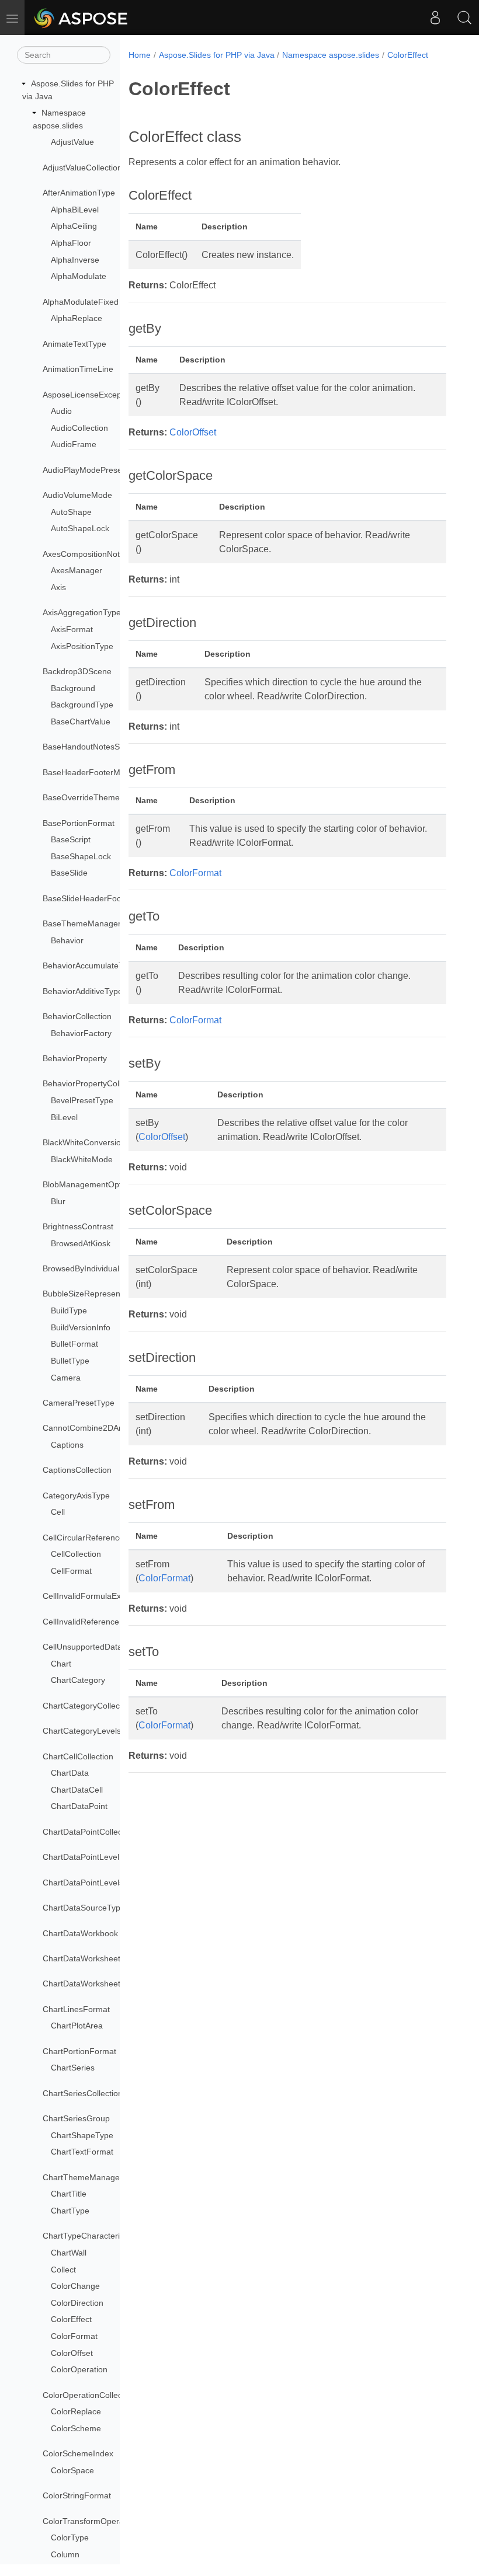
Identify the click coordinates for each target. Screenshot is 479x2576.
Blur (58, 1201)
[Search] (464, 18)
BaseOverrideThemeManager (98, 797)
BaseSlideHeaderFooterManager (104, 898)
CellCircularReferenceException (101, 1538)
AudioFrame (74, 444)
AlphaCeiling (74, 226)
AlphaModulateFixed (81, 302)
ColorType (70, 2537)
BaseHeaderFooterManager (95, 772)
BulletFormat (74, 1344)
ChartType (70, 2211)
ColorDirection (77, 2303)
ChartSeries (73, 2068)
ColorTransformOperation (90, 2521)
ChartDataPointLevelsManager (100, 1883)
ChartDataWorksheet (81, 1958)
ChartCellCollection (78, 1756)
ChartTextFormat (82, 2152)
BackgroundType (82, 705)
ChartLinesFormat (76, 2009)
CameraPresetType (79, 1403)
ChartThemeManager (83, 2177)
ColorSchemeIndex (78, 2453)
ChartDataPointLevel (81, 1857)
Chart (61, 1664)
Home (140, 55)
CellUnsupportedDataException (100, 1647)
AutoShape (71, 512)
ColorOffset (72, 2353)
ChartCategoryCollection (88, 1706)
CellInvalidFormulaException (95, 1596)
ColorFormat (74, 2336)
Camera (66, 1378)
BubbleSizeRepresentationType (101, 1294)
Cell (58, 1512)
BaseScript (71, 839)
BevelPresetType (82, 1100)
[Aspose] (81, 18)
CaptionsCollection (77, 1470)
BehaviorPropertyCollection (93, 1083)
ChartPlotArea (77, 2026)
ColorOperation (79, 2369)
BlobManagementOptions (90, 1184)
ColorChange (75, 2286)
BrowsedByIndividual (81, 1268)
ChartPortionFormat (79, 2051)
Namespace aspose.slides (331, 55)
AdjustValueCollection (82, 168)
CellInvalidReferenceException (99, 1622)
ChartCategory (78, 1680)
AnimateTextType (74, 344)
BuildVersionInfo (81, 1327)
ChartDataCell (77, 1790)
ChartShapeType (82, 2135)
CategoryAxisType (76, 1496)
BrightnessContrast (78, 1226)
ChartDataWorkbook (80, 1933)
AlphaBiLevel (75, 210)
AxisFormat (72, 629)
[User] (435, 18)
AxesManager (77, 570)
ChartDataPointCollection (89, 1832)
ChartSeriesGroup (76, 2118)
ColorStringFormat (77, 2495)
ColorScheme (76, 2428)
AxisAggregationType (82, 612)
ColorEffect (71, 2319)
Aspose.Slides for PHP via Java (217, 55)
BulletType (70, 1361)
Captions (67, 1445)
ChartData (70, 1773)
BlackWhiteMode (82, 1159)
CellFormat (71, 1571)
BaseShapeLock (81, 856)
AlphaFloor (71, 243)
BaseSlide (69, 873)
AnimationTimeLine (78, 369)
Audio (61, 411)
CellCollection (76, 1554)
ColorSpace (72, 2470)
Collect (63, 2270)
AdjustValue (72, 142)
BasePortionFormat (79, 823)
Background (73, 688)
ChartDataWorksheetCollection (100, 1984)
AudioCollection (79, 428)
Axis (58, 587)
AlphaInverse (75, 260)
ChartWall (69, 2253)
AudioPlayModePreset (84, 470)
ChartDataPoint (79, 1806)
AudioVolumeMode (77, 495)
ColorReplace (76, 2411)
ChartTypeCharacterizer (87, 2236)
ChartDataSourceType (84, 1908)
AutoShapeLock (80, 528)
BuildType (69, 1310)
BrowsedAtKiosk (81, 1243)
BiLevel (64, 1117)
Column (65, 2554)
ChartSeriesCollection (83, 2093)
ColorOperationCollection (89, 2395)
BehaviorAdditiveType (83, 991)
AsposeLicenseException (89, 395)
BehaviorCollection (77, 1016)
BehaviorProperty (75, 1058)
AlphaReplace (77, 318)
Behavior (67, 940)
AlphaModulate (79, 276)
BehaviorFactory (81, 1033)
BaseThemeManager (82, 923)
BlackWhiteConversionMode (95, 1142)
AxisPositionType (82, 646)
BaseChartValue (81, 721)
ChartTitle (69, 2194)
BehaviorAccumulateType (90, 965)
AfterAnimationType (79, 193)
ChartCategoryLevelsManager (98, 1731)
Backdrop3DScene (77, 671)
